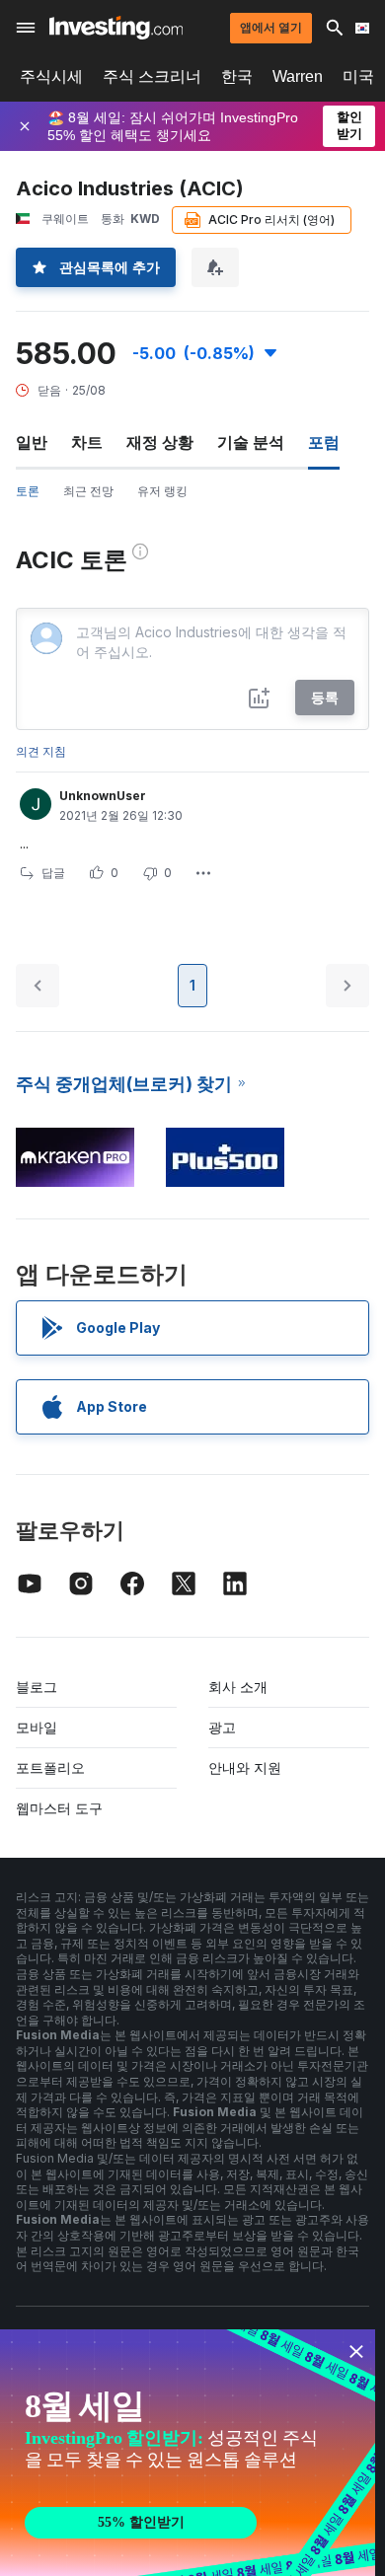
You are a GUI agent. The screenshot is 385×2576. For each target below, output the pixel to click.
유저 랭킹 (162, 491)
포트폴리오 (50, 1767)
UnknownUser (103, 796)
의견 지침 (41, 751)
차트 (87, 442)
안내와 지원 (245, 1767)
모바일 (37, 1727)
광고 (222, 1727)
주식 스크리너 (152, 76)
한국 (237, 76)
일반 (32, 442)
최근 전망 (88, 491)
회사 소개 (238, 1687)
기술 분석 (251, 442)
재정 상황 (160, 442)
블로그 (37, 1687)
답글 (53, 873)
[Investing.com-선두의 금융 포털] (116, 28)
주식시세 (51, 76)
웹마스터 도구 (59, 1808)
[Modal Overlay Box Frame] (188, 2453)
